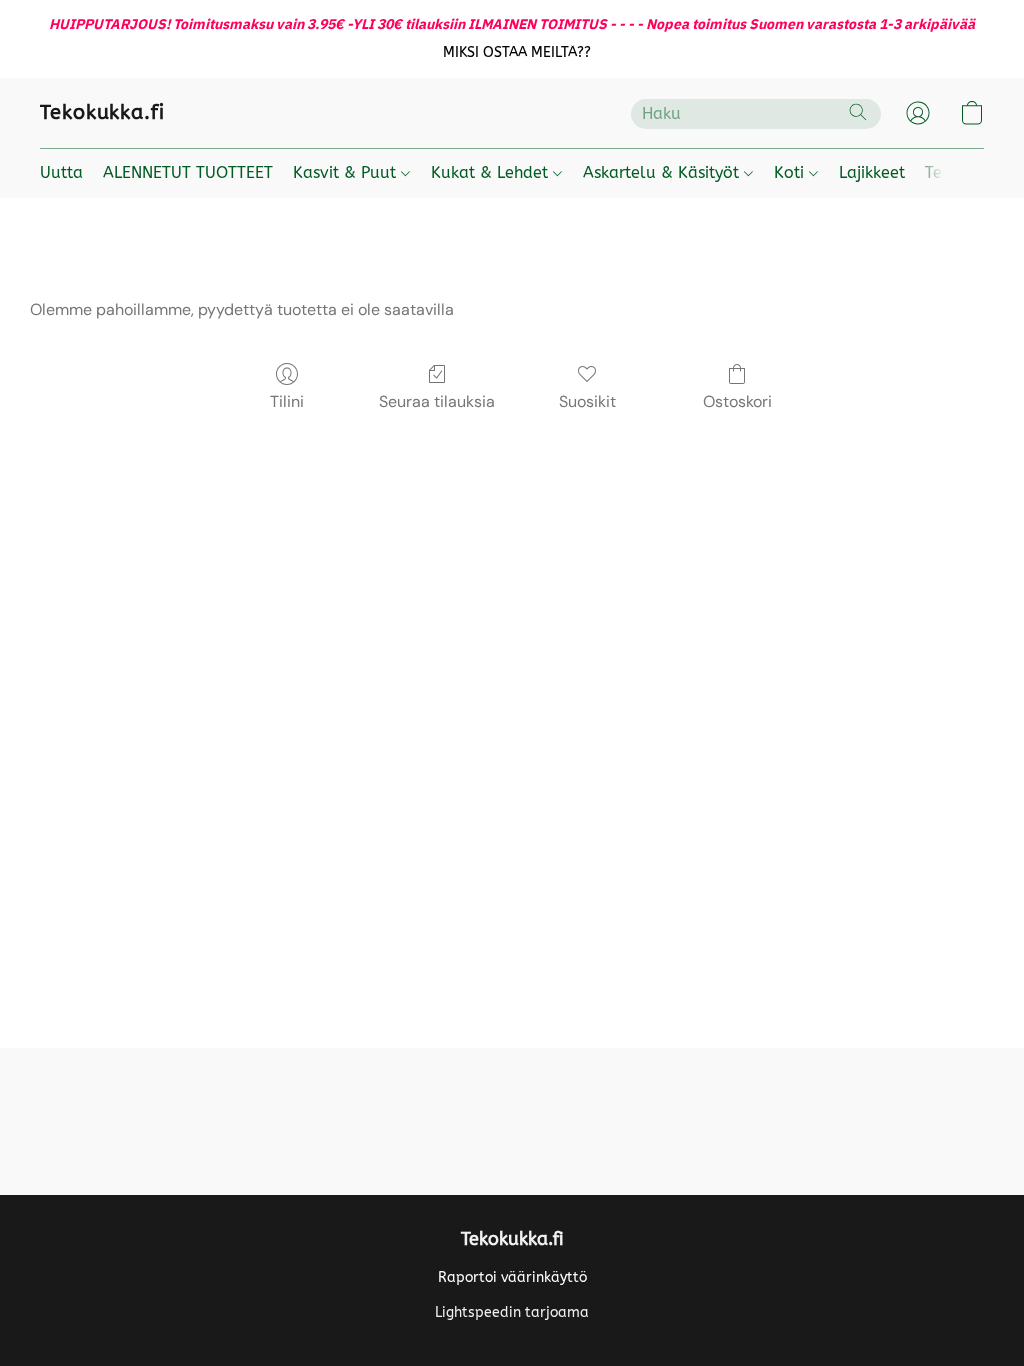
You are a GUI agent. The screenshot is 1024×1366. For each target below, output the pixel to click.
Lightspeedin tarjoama (512, 1312)
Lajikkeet (872, 172)
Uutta (61, 172)
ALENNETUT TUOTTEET (188, 172)
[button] (517, 53)
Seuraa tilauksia (437, 401)
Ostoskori (737, 401)
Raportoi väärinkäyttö (512, 1277)
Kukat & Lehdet (492, 172)
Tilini (287, 401)
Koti (791, 172)
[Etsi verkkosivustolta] (858, 112)
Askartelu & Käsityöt (663, 172)
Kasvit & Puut (347, 172)
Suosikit (587, 401)
